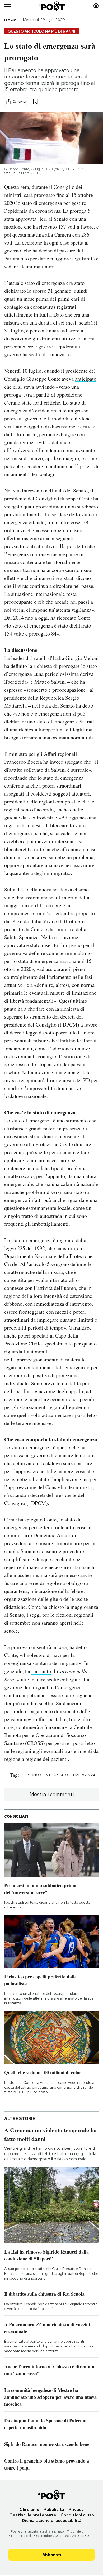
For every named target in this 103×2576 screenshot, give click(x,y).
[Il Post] (51, 6)
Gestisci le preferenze (33, 2515)
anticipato (86, 379)
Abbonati (52, 2555)
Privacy (76, 2509)
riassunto (41, 1671)
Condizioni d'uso (77, 2515)
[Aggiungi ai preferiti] (35, 101)
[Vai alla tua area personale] (96, 6)
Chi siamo (29, 2509)
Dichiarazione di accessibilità (52, 2521)
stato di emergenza (76, 1775)
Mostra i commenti (52, 1794)
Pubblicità (54, 2509)
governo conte (37, 1775)
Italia (10, 20)
